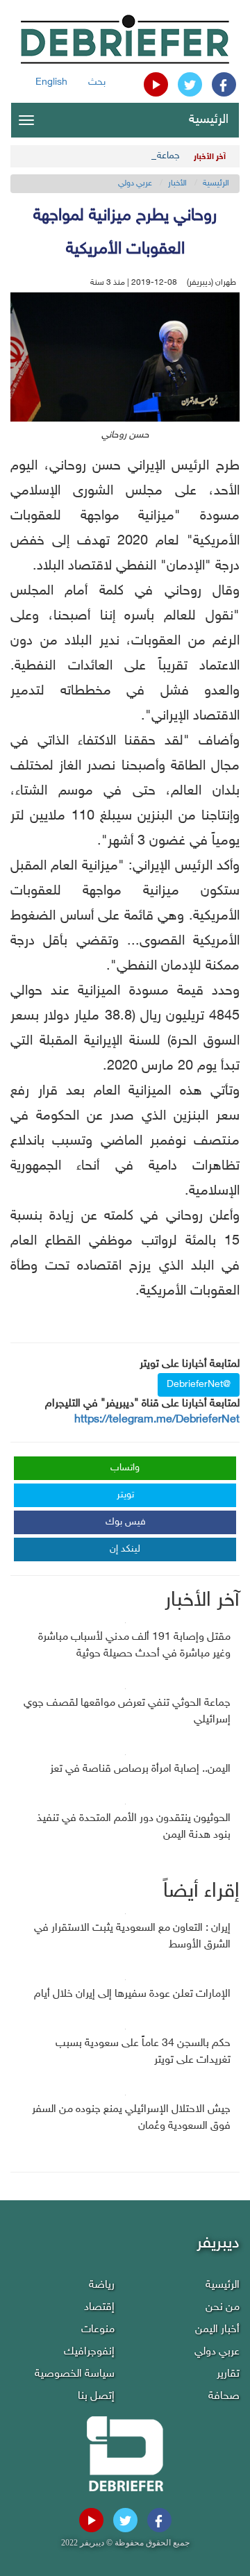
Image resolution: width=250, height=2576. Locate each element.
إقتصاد (99, 2308)
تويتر (125, 1495)
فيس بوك (126, 1522)
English (51, 82)
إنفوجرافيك (89, 2352)
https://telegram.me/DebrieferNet (157, 1420)
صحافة (224, 2396)
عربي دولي (135, 183)
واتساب (125, 1468)
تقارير (228, 2374)
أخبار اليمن (217, 2330)
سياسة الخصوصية (75, 2374)
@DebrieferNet (199, 1385)
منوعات (98, 2330)
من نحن (223, 2308)
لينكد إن (125, 1549)
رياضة (102, 2285)
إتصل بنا (96, 2396)
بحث (97, 82)
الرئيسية (209, 120)
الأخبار (177, 183)
